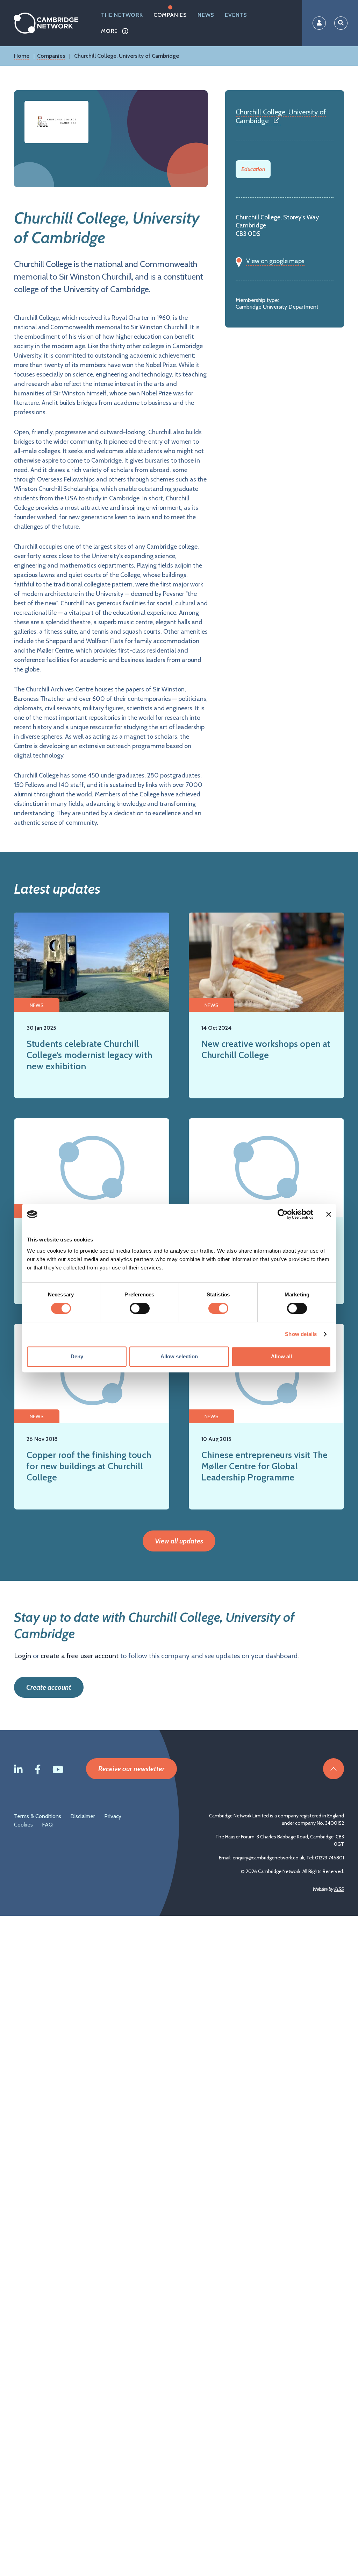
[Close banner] (329, 1214)
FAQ (47, 1825)
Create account (49, 1687)
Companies (170, 15)
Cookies (23, 1825)
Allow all (281, 1356)
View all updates (179, 1541)
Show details (301, 1334)
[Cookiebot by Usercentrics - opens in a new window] (283, 1214)
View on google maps (275, 261)
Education (253, 169)
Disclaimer (83, 1816)
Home (22, 56)
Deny (77, 1356)
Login (23, 1656)
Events (236, 15)
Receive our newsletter (131, 1769)
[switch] (140, 1308)
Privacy (113, 1816)
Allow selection (179, 1356)
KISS (339, 1889)
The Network (122, 15)
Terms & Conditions (38, 1816)
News (206, 15)
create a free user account (80, 1656)
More (109, 31)
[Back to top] (334, 1769)
